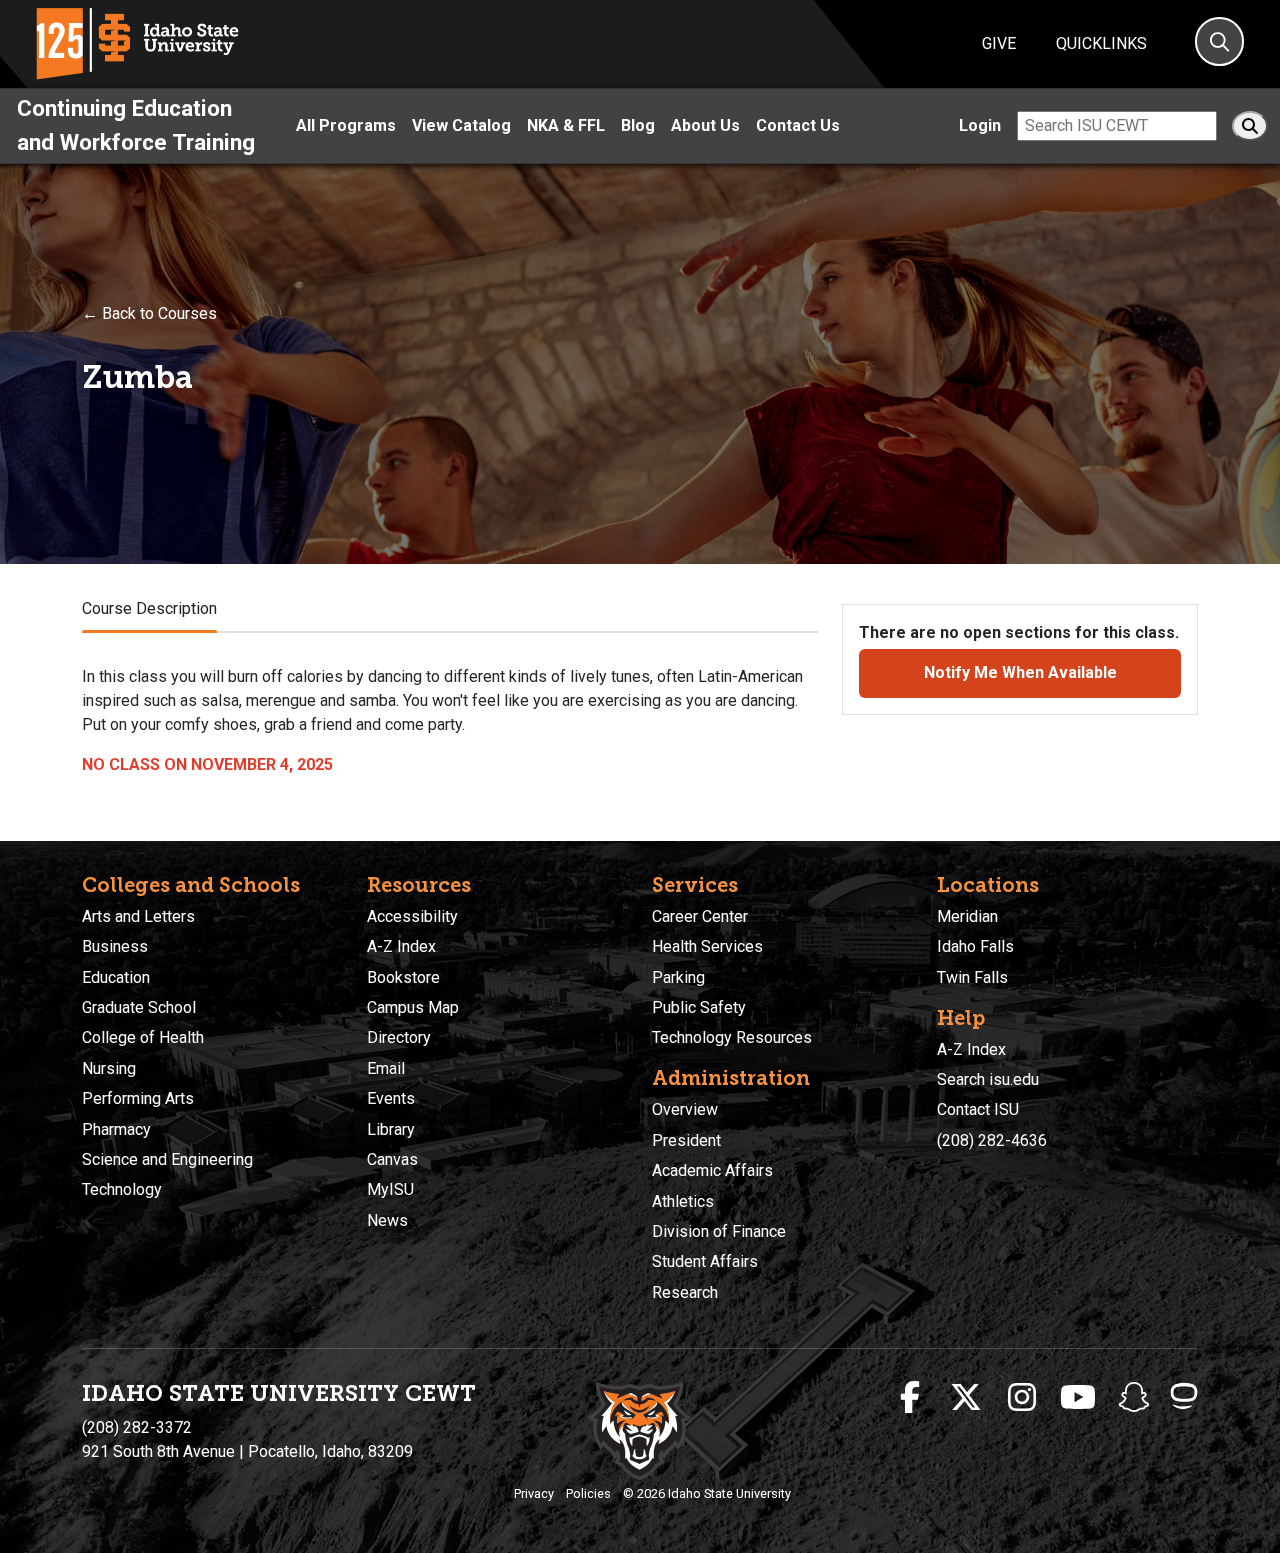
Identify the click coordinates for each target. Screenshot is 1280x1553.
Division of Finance (719, 1231)
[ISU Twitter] (966, 1398)
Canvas (392, 1159)
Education (116, 977)
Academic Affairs (712, 1170)
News (387, 1220)
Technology (122, 1189)
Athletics (683, 1201)
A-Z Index (401, 946)
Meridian (967, 916)
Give (999, 43)
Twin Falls (972, 977)
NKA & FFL (566, 125)
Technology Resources (732, 1037)
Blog (638, 125)
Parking (678, 977)
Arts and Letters (138, 916)
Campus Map (413, 1007)
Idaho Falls (975, 946)
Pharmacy (116, 1129)
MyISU (390, 1189)
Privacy (534, 1493)
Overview (685, 1109)
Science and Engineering (167, 1159)
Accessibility (412, 916)
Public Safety (699, 1007)
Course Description (149, 608)
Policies (588, 1493)
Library (391, 1129)
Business (115, 946)
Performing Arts (138, 1098)
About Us (705, 125)
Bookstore (403, 977)
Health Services (707, 946)
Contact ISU (978, 1109)
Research (685, 1292)
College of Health (143, 1037)
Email (386, 1068)
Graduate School (139, 1007)
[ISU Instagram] (1022, 1398)
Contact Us (798, 125)
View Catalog (461, 125)
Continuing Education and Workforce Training (136, 125)
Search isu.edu (988, 1079)
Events (391, 1098)
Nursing (109, 1068)
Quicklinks (1101, 43)
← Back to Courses (149, 313)
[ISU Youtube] (1078, 1398)
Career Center (700, 916)
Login (980, 125)
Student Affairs (705, 1261)
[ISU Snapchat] (1134, 1398)
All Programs (346, 125)
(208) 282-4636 (992, 1140)
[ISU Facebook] (910, 1398)
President (686, 1140)
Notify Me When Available (1020, 672)
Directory (399, 1037)
